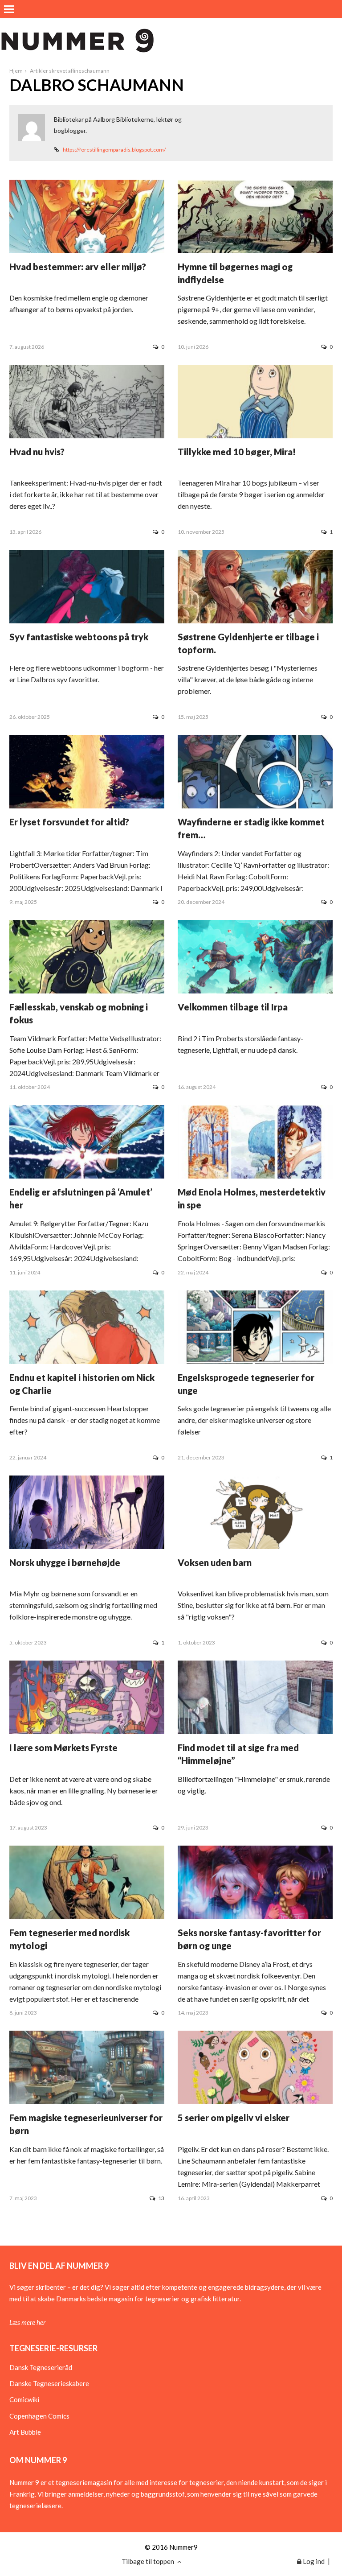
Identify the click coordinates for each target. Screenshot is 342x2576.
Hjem (16, 71)
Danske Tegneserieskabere (49, 2383)
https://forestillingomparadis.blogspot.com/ (114, 150)
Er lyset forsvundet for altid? (69, 822)
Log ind (313, 2561)
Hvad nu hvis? (37, 452)
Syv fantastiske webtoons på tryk (79, 637)
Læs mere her (27, 2322)
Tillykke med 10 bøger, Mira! (237, 452)
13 (161, 2198)
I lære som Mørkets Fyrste (63, 1748)
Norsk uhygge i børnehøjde (65, 1562)
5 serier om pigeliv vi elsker (234, 2118)
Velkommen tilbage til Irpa (233, 1007)
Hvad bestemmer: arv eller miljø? (78, 267)
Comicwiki (24, 2399)
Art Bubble (25, 2432)
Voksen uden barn (215, 1562)
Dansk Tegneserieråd (41, 2367)
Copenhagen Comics (39, 2416)
